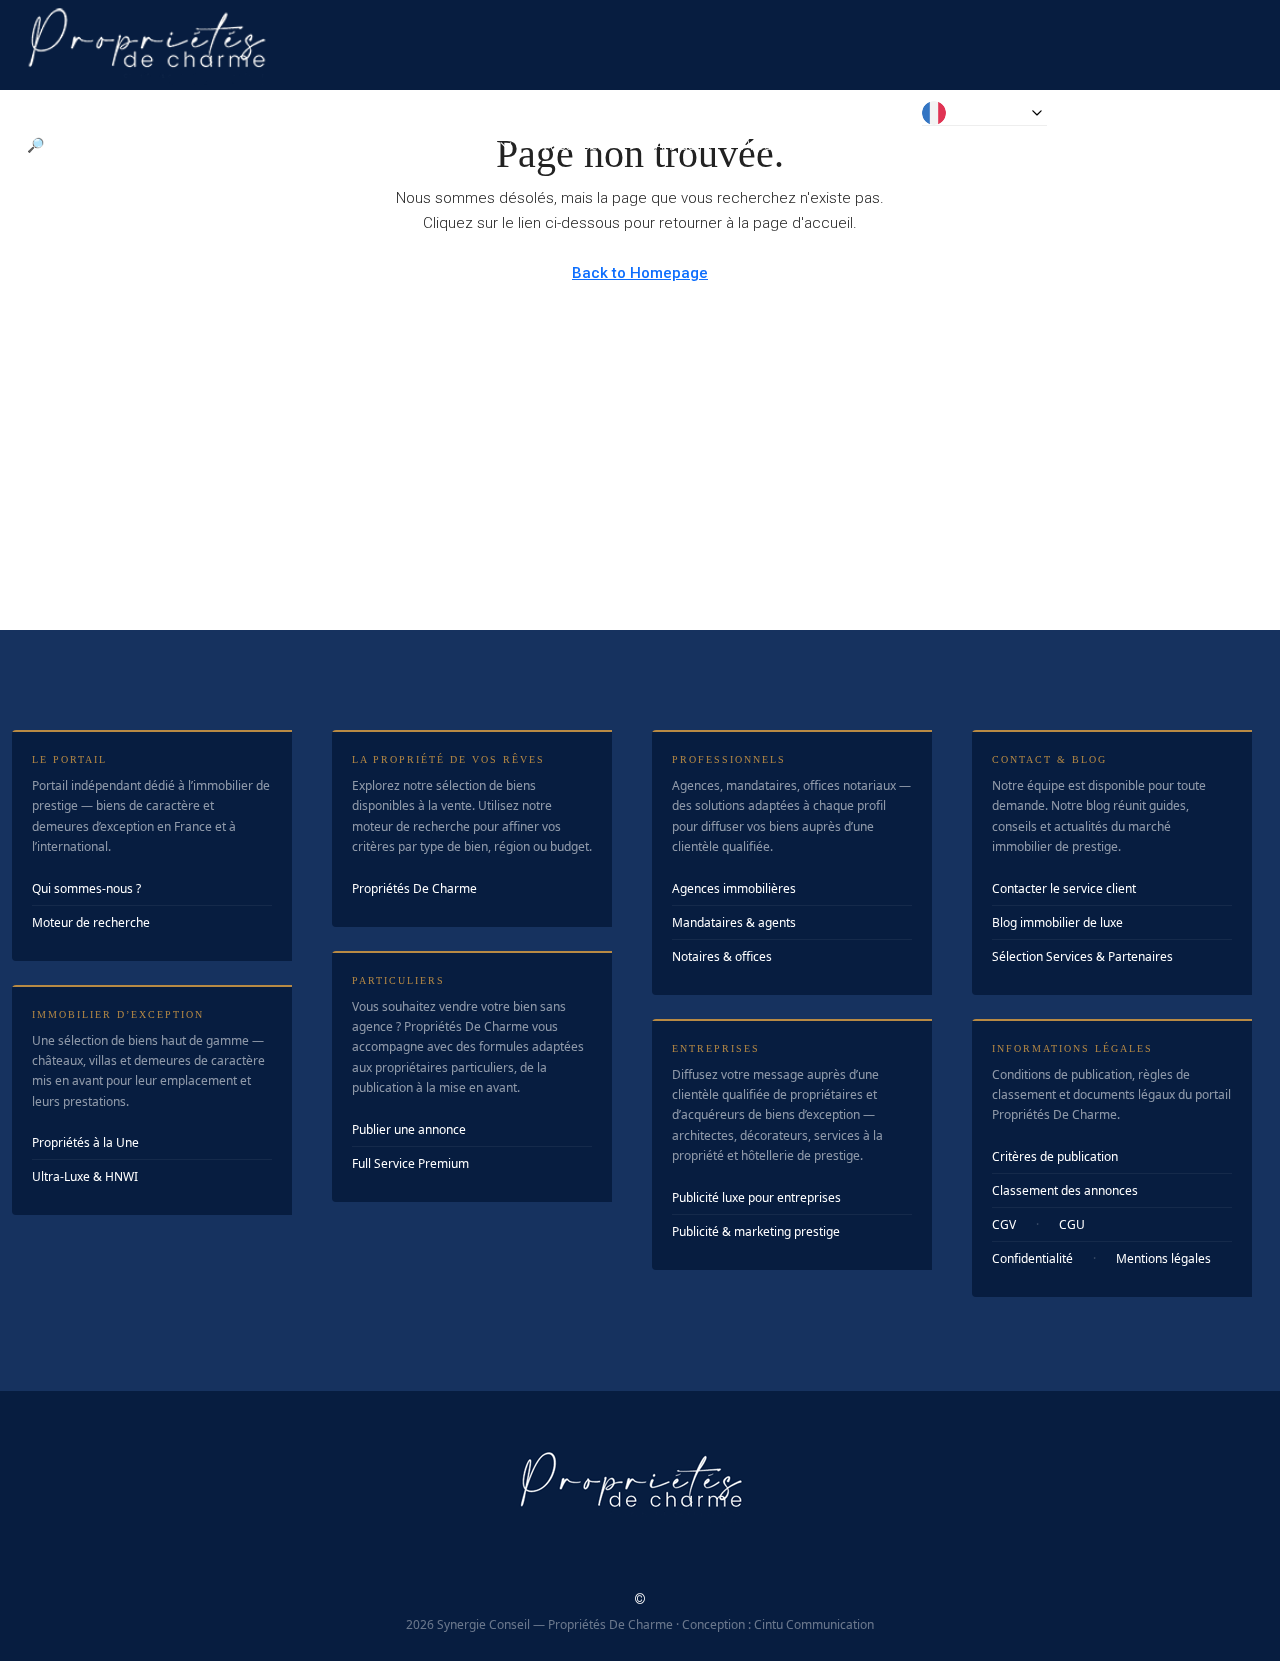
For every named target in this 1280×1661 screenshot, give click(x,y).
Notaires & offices (722, 956)
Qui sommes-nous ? (86, 888)
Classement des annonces (1065, 1190)
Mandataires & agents (734, 922)
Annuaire (683, 145)
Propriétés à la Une (85, 1142)
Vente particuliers (437, 145)
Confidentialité (1032, 1258)
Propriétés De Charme (414, 888)
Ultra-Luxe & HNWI (85, 1176)
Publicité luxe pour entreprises (756, 1197)
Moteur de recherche (91, 922)
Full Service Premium (410, 1163)
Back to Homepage (640, 273)
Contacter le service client (1064, 888)
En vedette (193, 145)
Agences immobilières (734, 888)
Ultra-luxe (304, 145)
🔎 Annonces (69, 145)
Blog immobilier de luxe (1057, 922)
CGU (1072, 1224)
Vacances (573, 145)
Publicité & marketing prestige (756, 1231)
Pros (756, 145)
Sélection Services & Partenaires (1082, 956)
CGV (1004, 1224)
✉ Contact (854, 145)
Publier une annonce (409, 1129)
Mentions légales (1163, 1258)
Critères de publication (1055, 1156)
